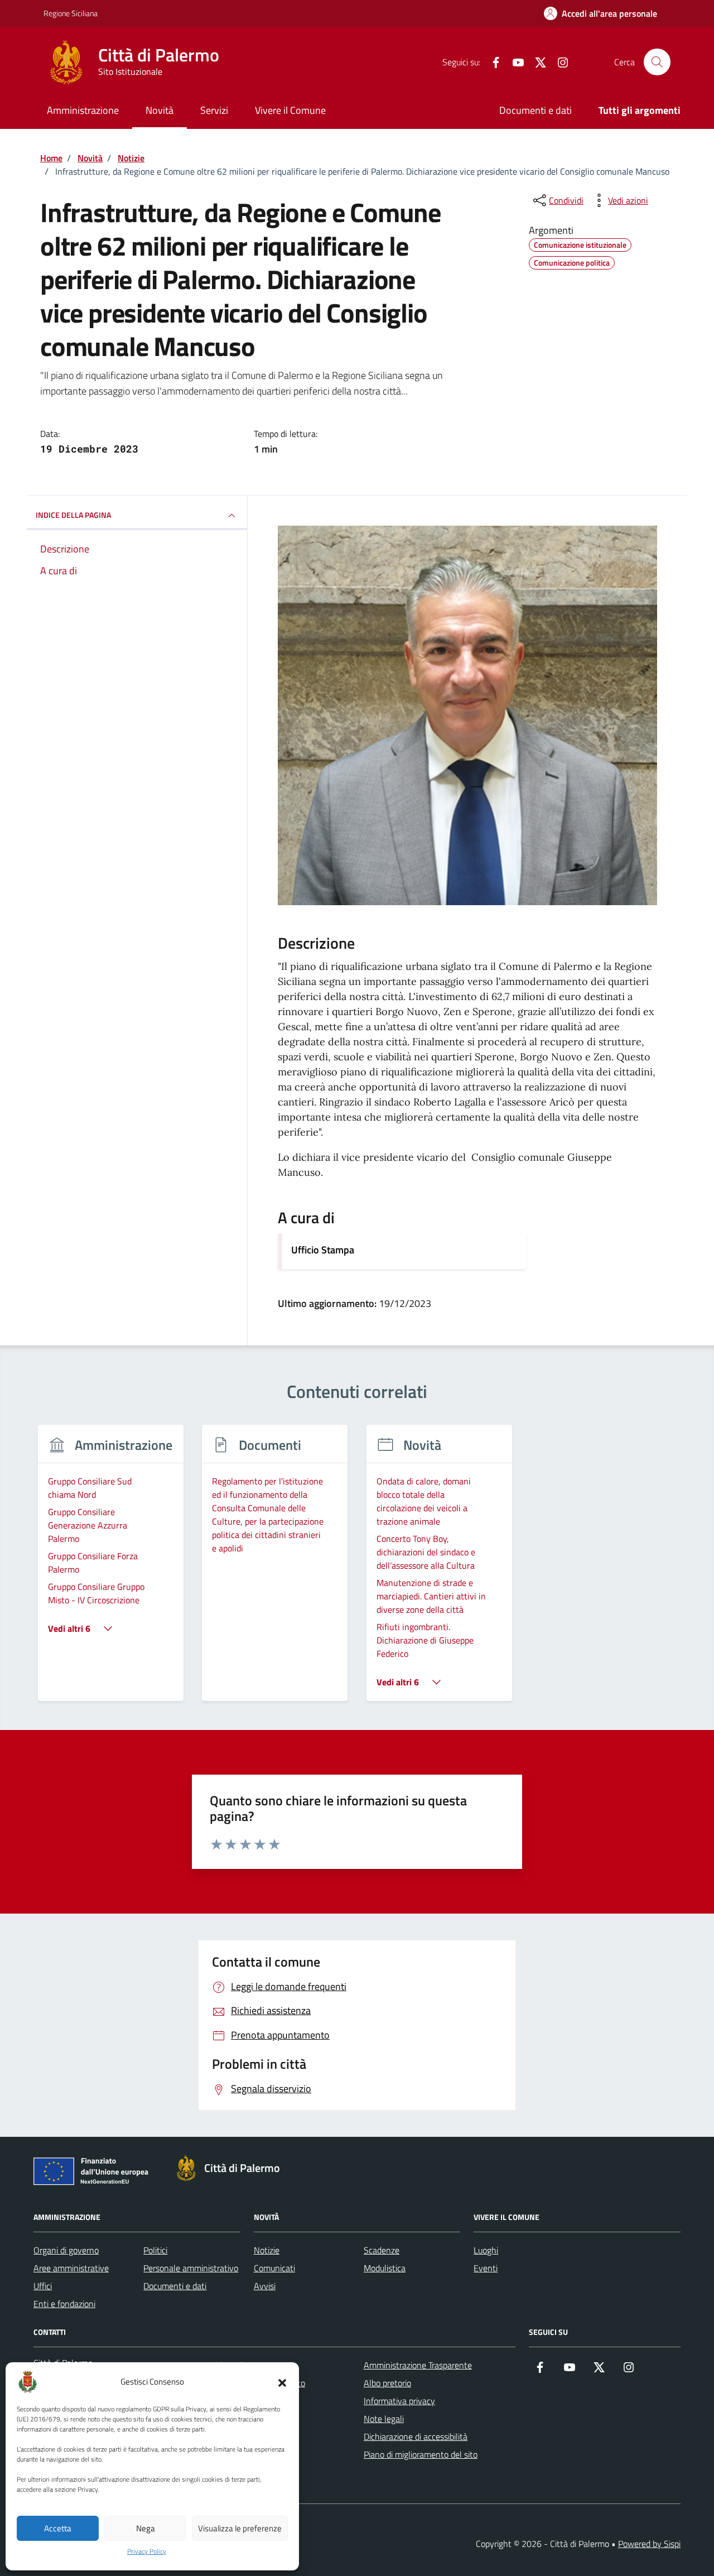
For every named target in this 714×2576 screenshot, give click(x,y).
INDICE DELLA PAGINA (73, 515)
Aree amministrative (71, 2268)
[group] (111, 1570)
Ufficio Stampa (323, 1250)
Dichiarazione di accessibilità (416, 2436)
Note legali (384, 2419)
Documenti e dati (535, 110)
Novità (160, 110)
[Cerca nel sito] (657, 62)
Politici (155, 2250)
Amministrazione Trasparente (418, 2365)
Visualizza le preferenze (240, 2528)
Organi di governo (66, 2250)
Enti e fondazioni (64, 2304)
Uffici (43, 2286)
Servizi (214, 110)
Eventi (486, 2268)
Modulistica (385, 2268)
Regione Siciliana (71, 13)
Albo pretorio (387, 2383)
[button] (282, 2382)
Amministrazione (83, 110)
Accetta (58, 2528)
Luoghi (486, 2250)
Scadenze (382, 2250)
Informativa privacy (399, 2401)
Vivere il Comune (290, 110)
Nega (146, 2528)
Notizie (267, 2250)
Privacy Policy (147, 2551)
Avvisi (265, 2286)
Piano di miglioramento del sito (421, 2454)
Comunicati (274, 2268)
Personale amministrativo (191, 2268)
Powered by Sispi (649, 2544)
